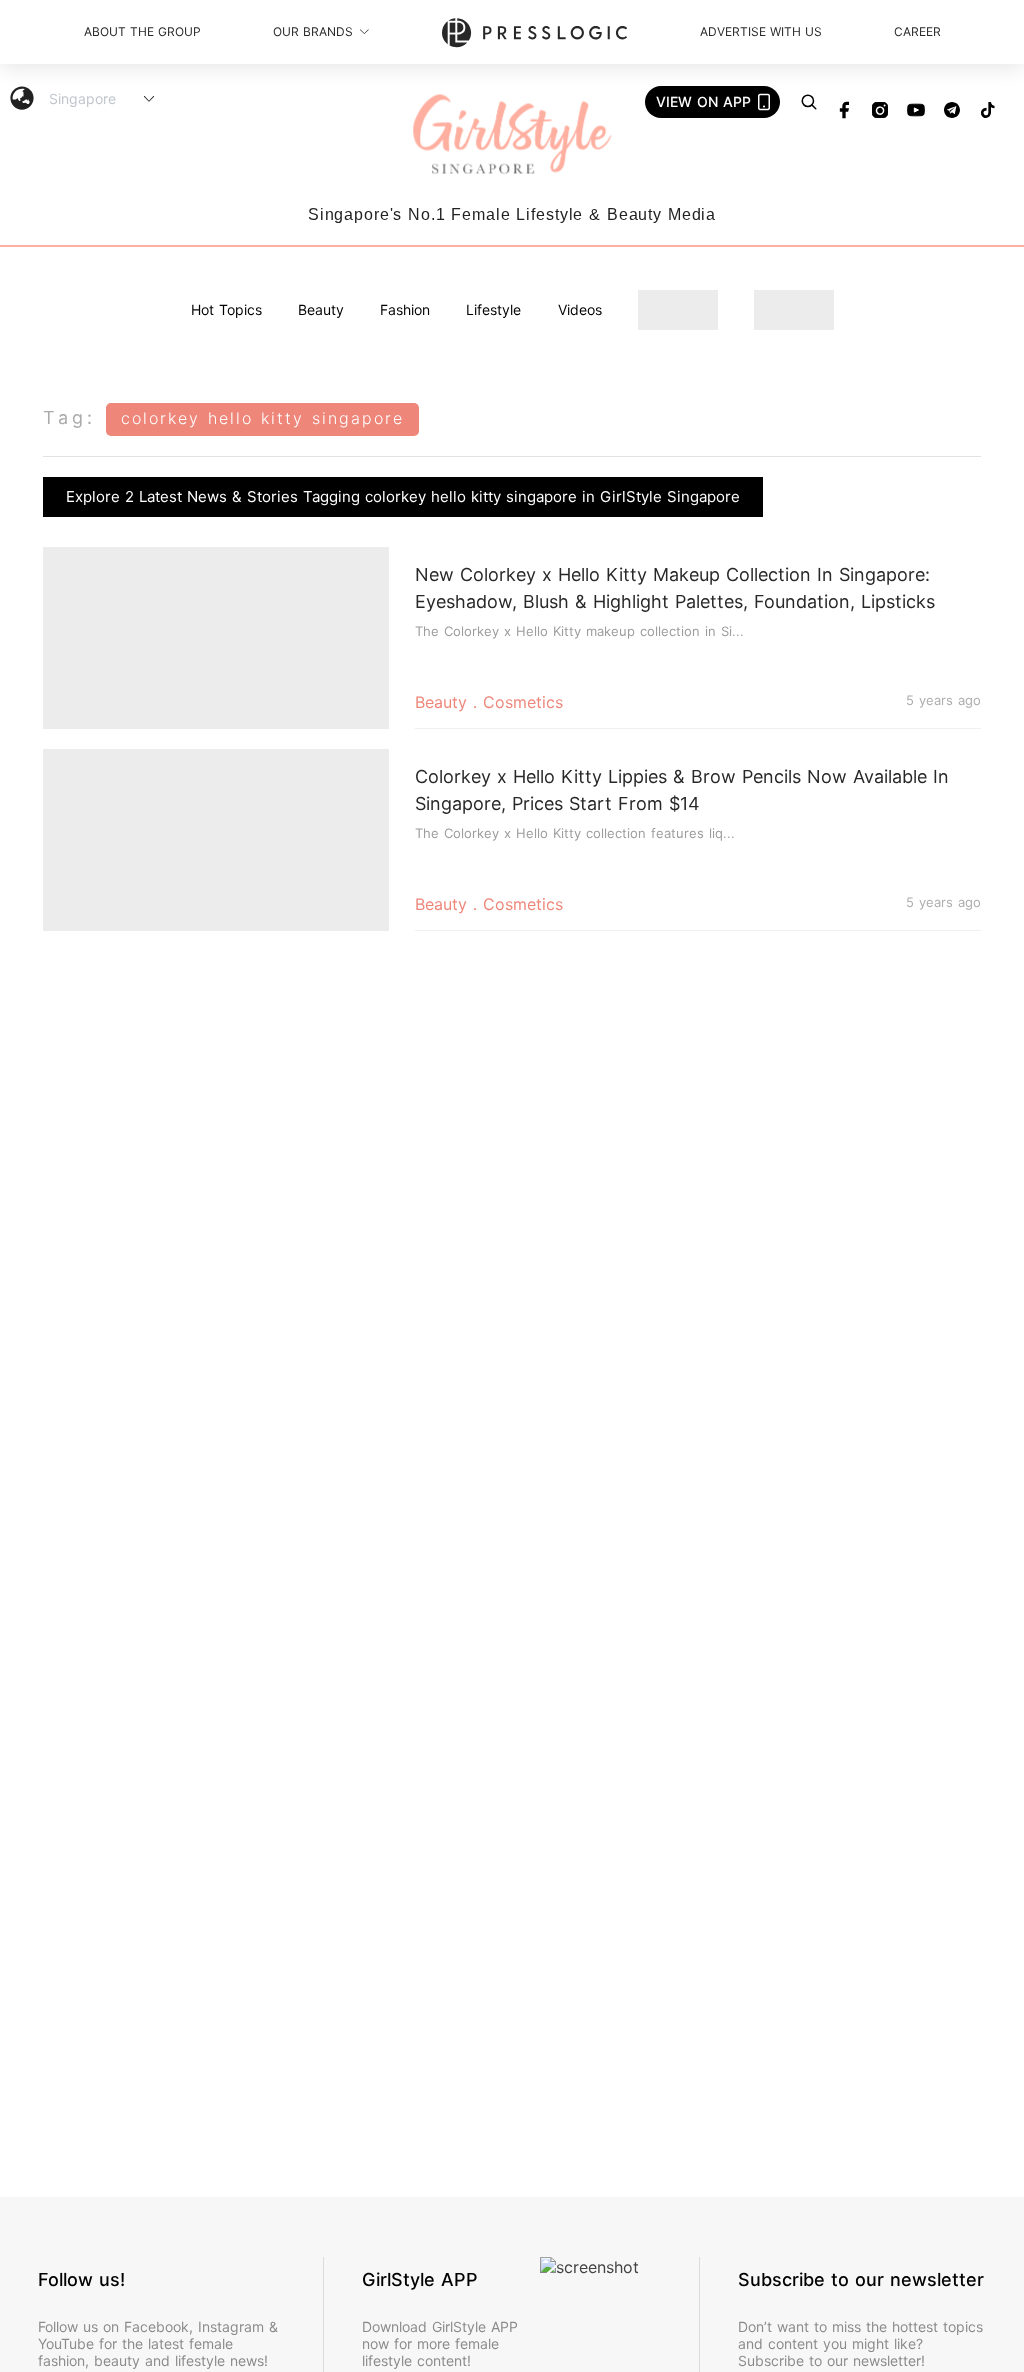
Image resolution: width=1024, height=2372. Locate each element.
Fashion (405, 309)
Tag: (69, 417)
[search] (809, 102)
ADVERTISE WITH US (761, 31)
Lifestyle (493, 309)
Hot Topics (226, 309)
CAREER (917, 31)
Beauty (321, 309)
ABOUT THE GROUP (142, 31)
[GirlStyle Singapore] (512, 135)
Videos (580, 309)
